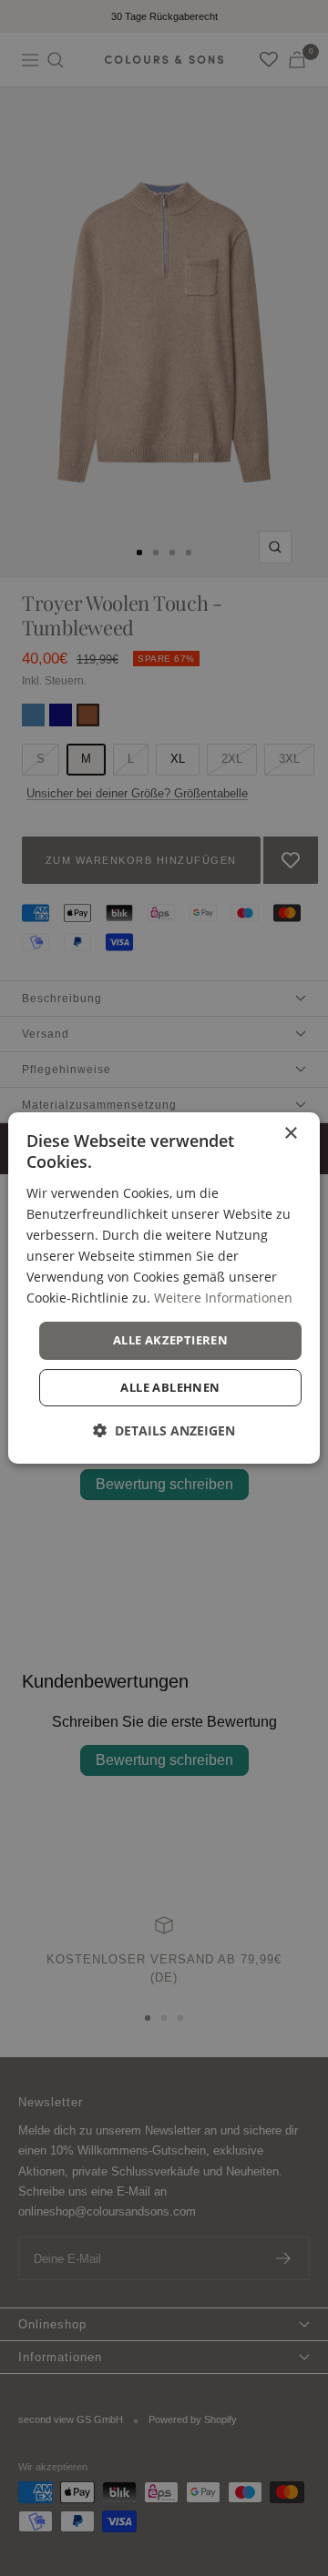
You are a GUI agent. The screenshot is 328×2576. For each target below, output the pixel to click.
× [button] (290, 1134)
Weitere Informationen (223, 1298)
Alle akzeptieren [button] (170, 1340)
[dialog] (164, 1288)
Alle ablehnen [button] (170, 1387)
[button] (164, 1430)
